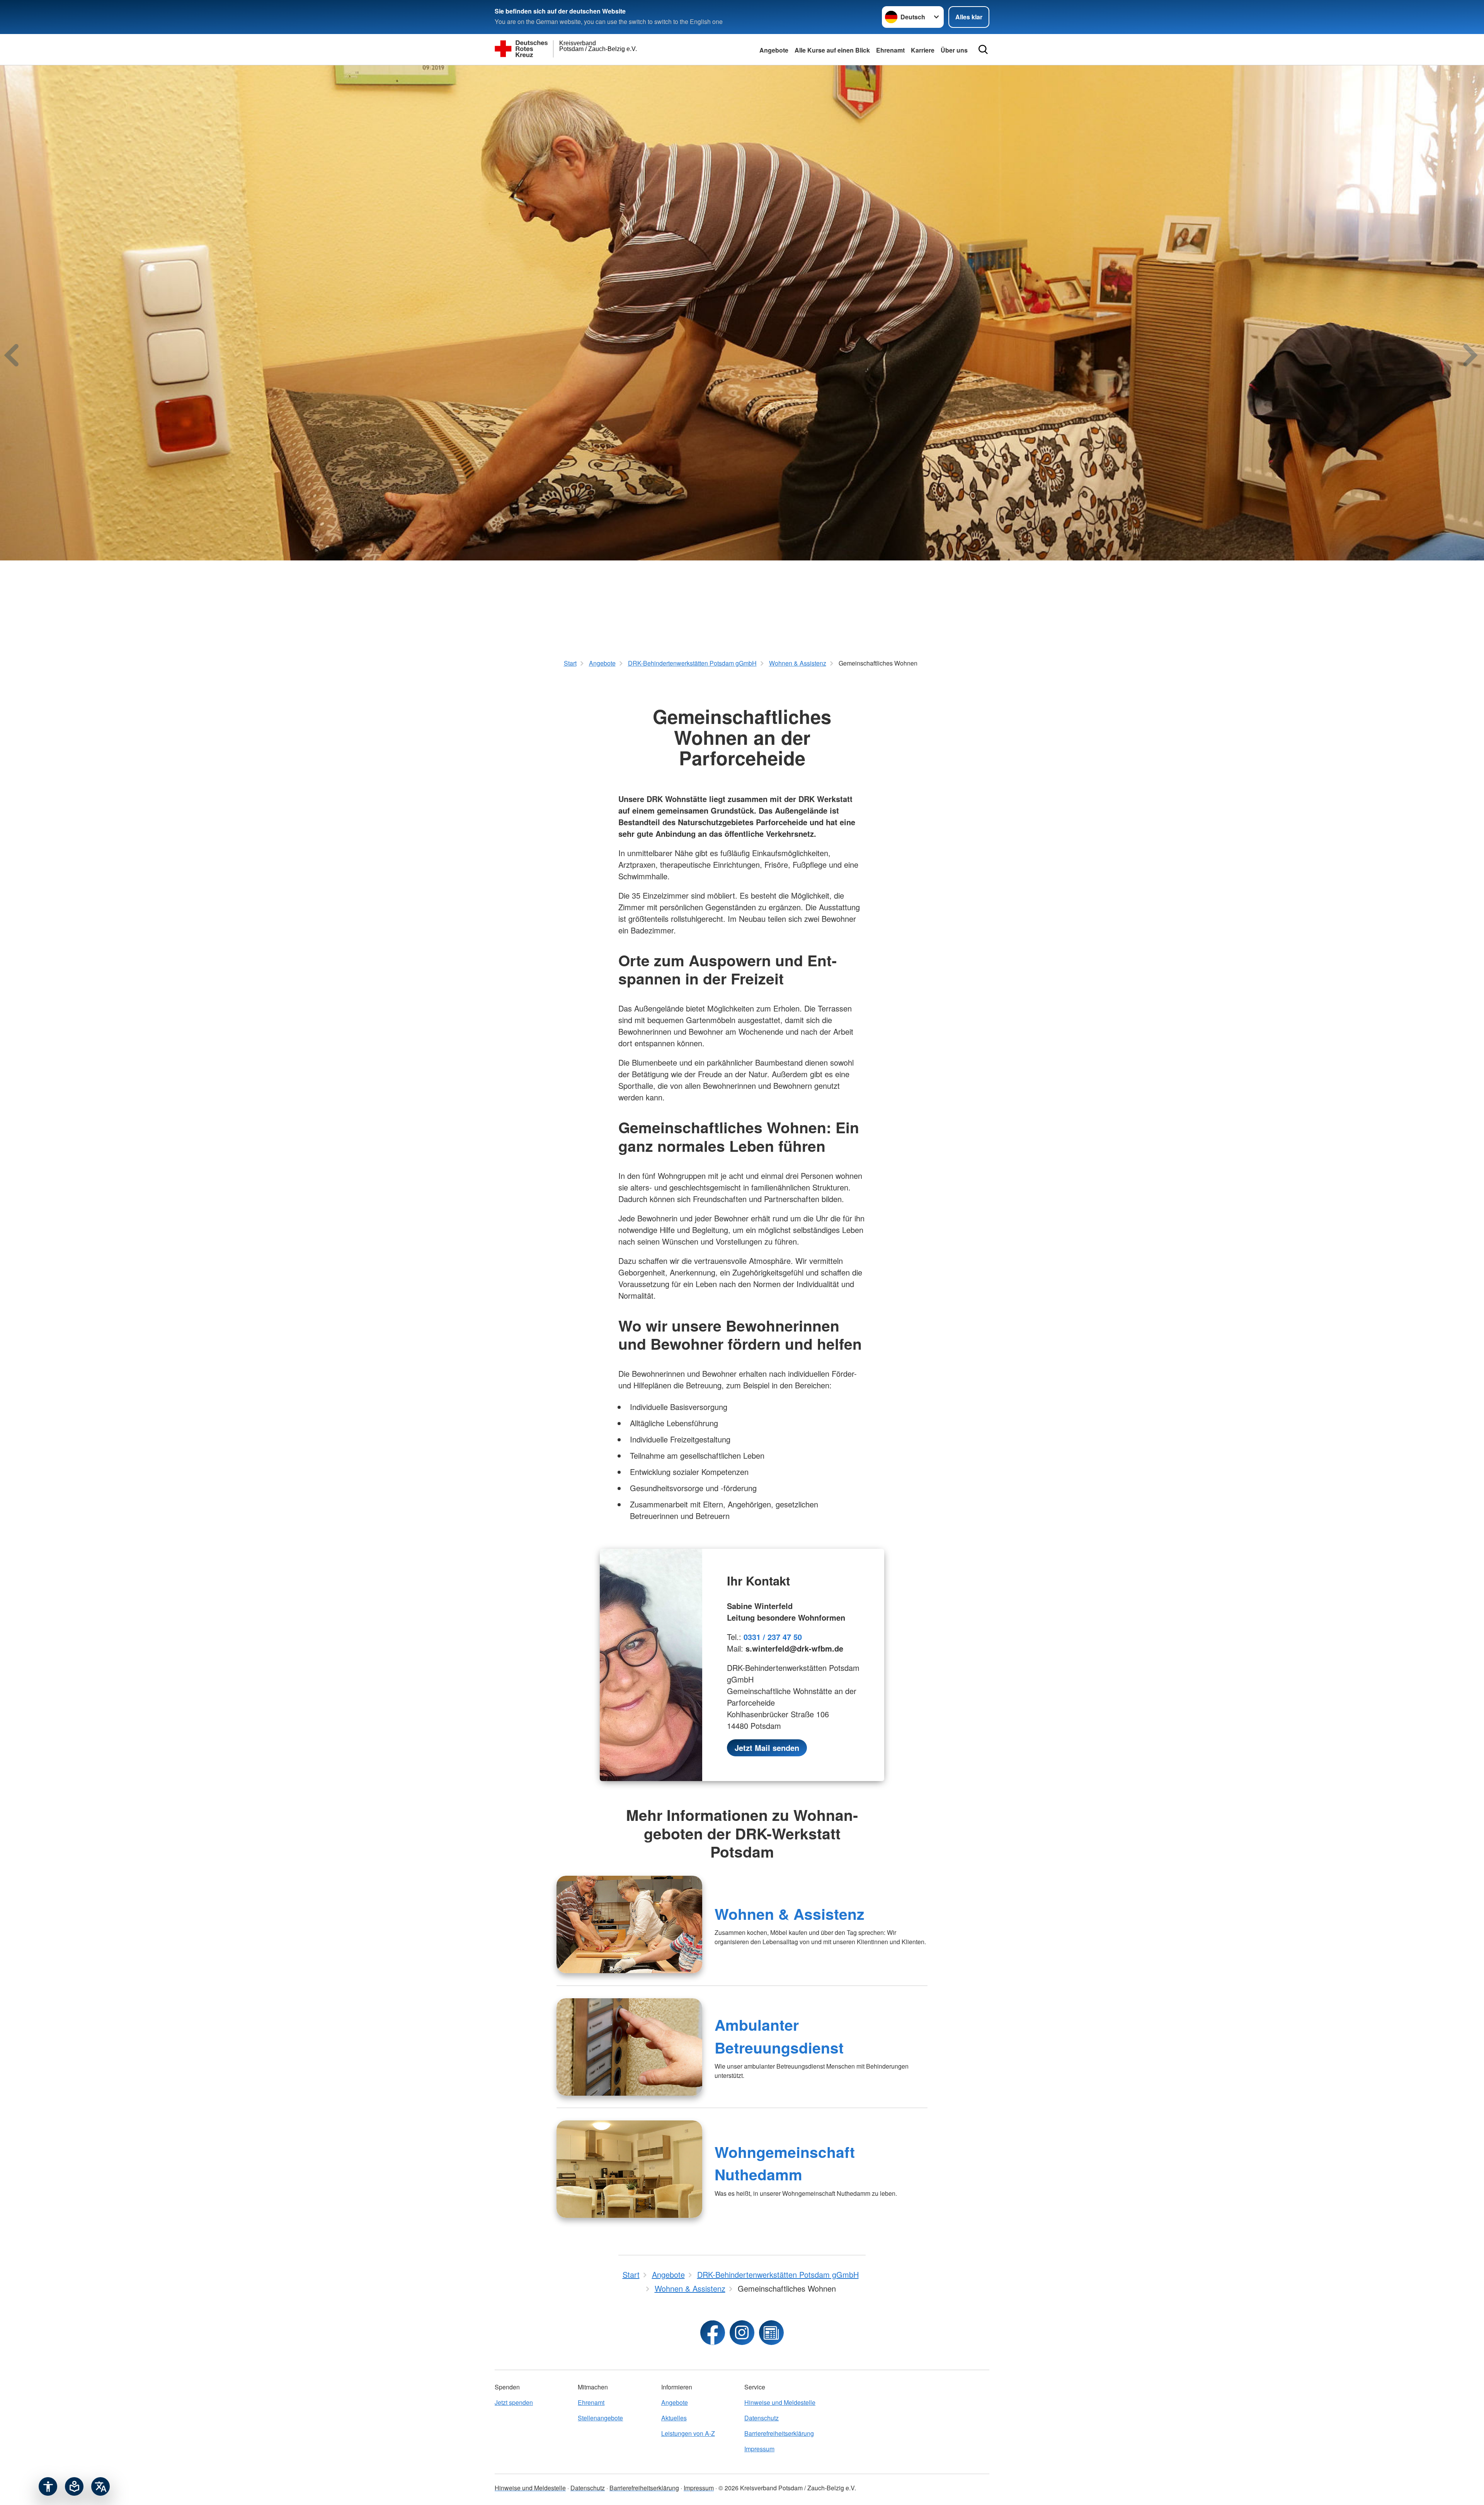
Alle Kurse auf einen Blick (832, 50)
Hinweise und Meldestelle (780, 2402)
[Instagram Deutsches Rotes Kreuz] (742, 2333)
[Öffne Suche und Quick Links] (983, 49)
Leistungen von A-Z (688, 2433)
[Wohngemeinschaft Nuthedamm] (629, 2169)
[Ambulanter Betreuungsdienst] (629, 2047)
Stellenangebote (600, 2418)
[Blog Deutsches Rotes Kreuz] (771, 2333)
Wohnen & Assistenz (790, 1914)
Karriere (923, 50)
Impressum (759, 2449)
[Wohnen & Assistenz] (629, 1924)
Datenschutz (762, 2418)
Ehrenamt (890, 50)
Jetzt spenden (514, 2402)
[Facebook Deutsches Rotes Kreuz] (713, 2333)
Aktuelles (674, 2418)
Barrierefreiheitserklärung (779, 2433)
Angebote (774, 50)
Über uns (954, 50)
